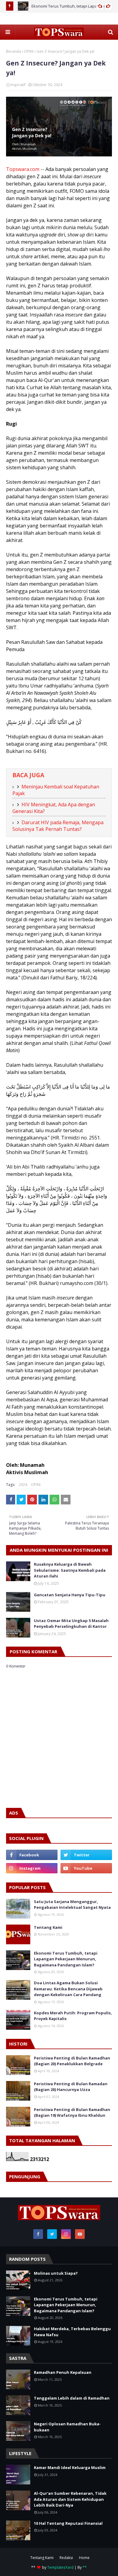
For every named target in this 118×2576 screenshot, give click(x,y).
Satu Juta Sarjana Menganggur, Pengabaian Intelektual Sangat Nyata (72, 1905)
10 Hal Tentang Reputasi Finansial (68, 2523)
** (85, 2567)
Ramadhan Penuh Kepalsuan (63, 2372)
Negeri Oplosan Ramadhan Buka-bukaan (67, 2427)
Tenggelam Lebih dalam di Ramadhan (72, 2398)
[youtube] (86, 1868)
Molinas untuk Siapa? (56, 2273)
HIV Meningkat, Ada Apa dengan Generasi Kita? (54, 808)
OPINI (29, 51)
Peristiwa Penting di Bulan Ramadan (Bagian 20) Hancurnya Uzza (71, 2087)
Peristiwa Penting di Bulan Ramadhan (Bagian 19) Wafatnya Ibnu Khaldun (72, 2113)
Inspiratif (18, 85)
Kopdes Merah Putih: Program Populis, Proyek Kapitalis (73, 2016)
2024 (23, 1485)
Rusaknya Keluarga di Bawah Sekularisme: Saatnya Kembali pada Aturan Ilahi (70, 1570)
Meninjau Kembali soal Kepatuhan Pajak (56, 790)
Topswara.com (23, 169)
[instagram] (32, 1868)
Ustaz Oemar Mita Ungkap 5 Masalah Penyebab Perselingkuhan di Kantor (71, 1624)
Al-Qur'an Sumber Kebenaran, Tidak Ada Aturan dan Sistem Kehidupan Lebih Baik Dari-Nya (70, 2499)
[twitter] (86, 1855)
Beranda (13, 51)
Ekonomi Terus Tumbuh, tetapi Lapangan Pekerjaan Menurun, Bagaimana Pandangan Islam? (66, 1959)
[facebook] (32, 1855)
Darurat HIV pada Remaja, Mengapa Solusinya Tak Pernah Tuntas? (58, 826)
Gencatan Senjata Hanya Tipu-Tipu (70, 1595)
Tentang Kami (48, 1927)
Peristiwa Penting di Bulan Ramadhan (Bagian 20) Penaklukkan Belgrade (72, 2061)
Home (84, 2558)
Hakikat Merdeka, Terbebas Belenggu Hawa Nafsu (72, 2332)
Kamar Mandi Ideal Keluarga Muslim (70, 2467)
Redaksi (66, 2558)
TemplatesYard (60, 2567)
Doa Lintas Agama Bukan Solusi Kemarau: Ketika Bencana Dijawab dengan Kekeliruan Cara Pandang (68, 1989)
